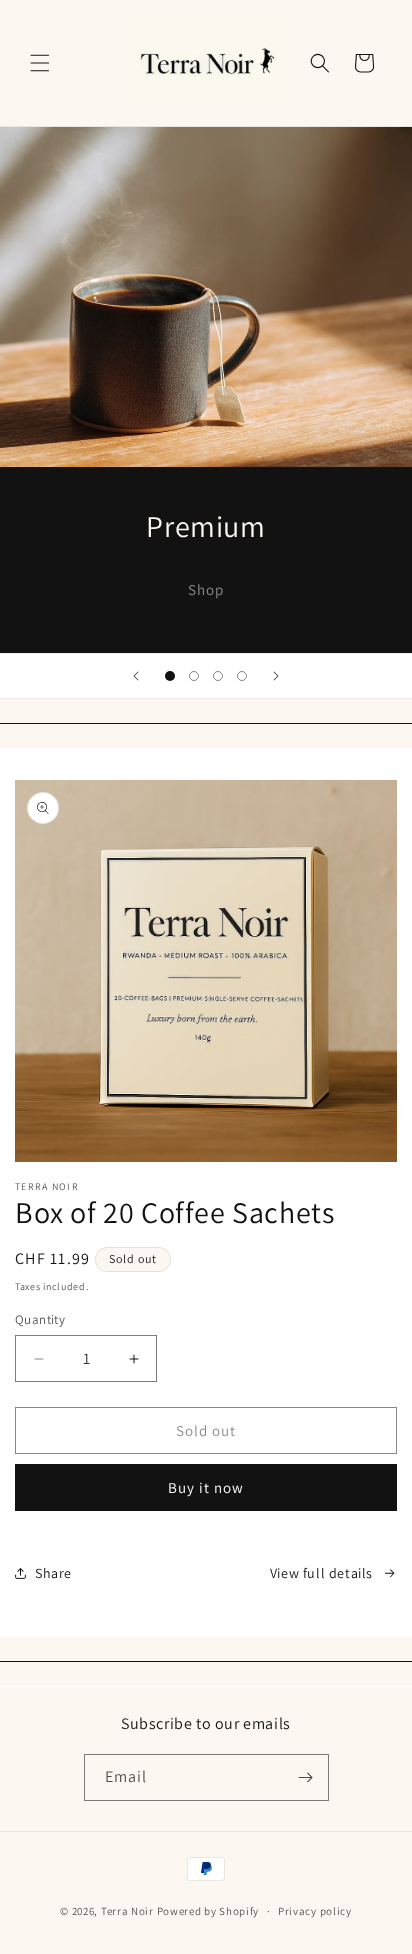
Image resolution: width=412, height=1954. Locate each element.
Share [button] (53, 1573)
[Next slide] (276, 676)
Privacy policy (315, 1911)
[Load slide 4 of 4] (242, 676)
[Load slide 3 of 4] (218, 676)
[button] (40, 63)
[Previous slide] (136, 676)
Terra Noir (127, 1911)
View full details (321, 1573)
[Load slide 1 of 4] (170, 676)
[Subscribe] (306, 1777)
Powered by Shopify (208, 1911)
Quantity (40, 1319)
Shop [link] (206, 588)
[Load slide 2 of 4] (194, 676)
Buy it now (206, 1487)
